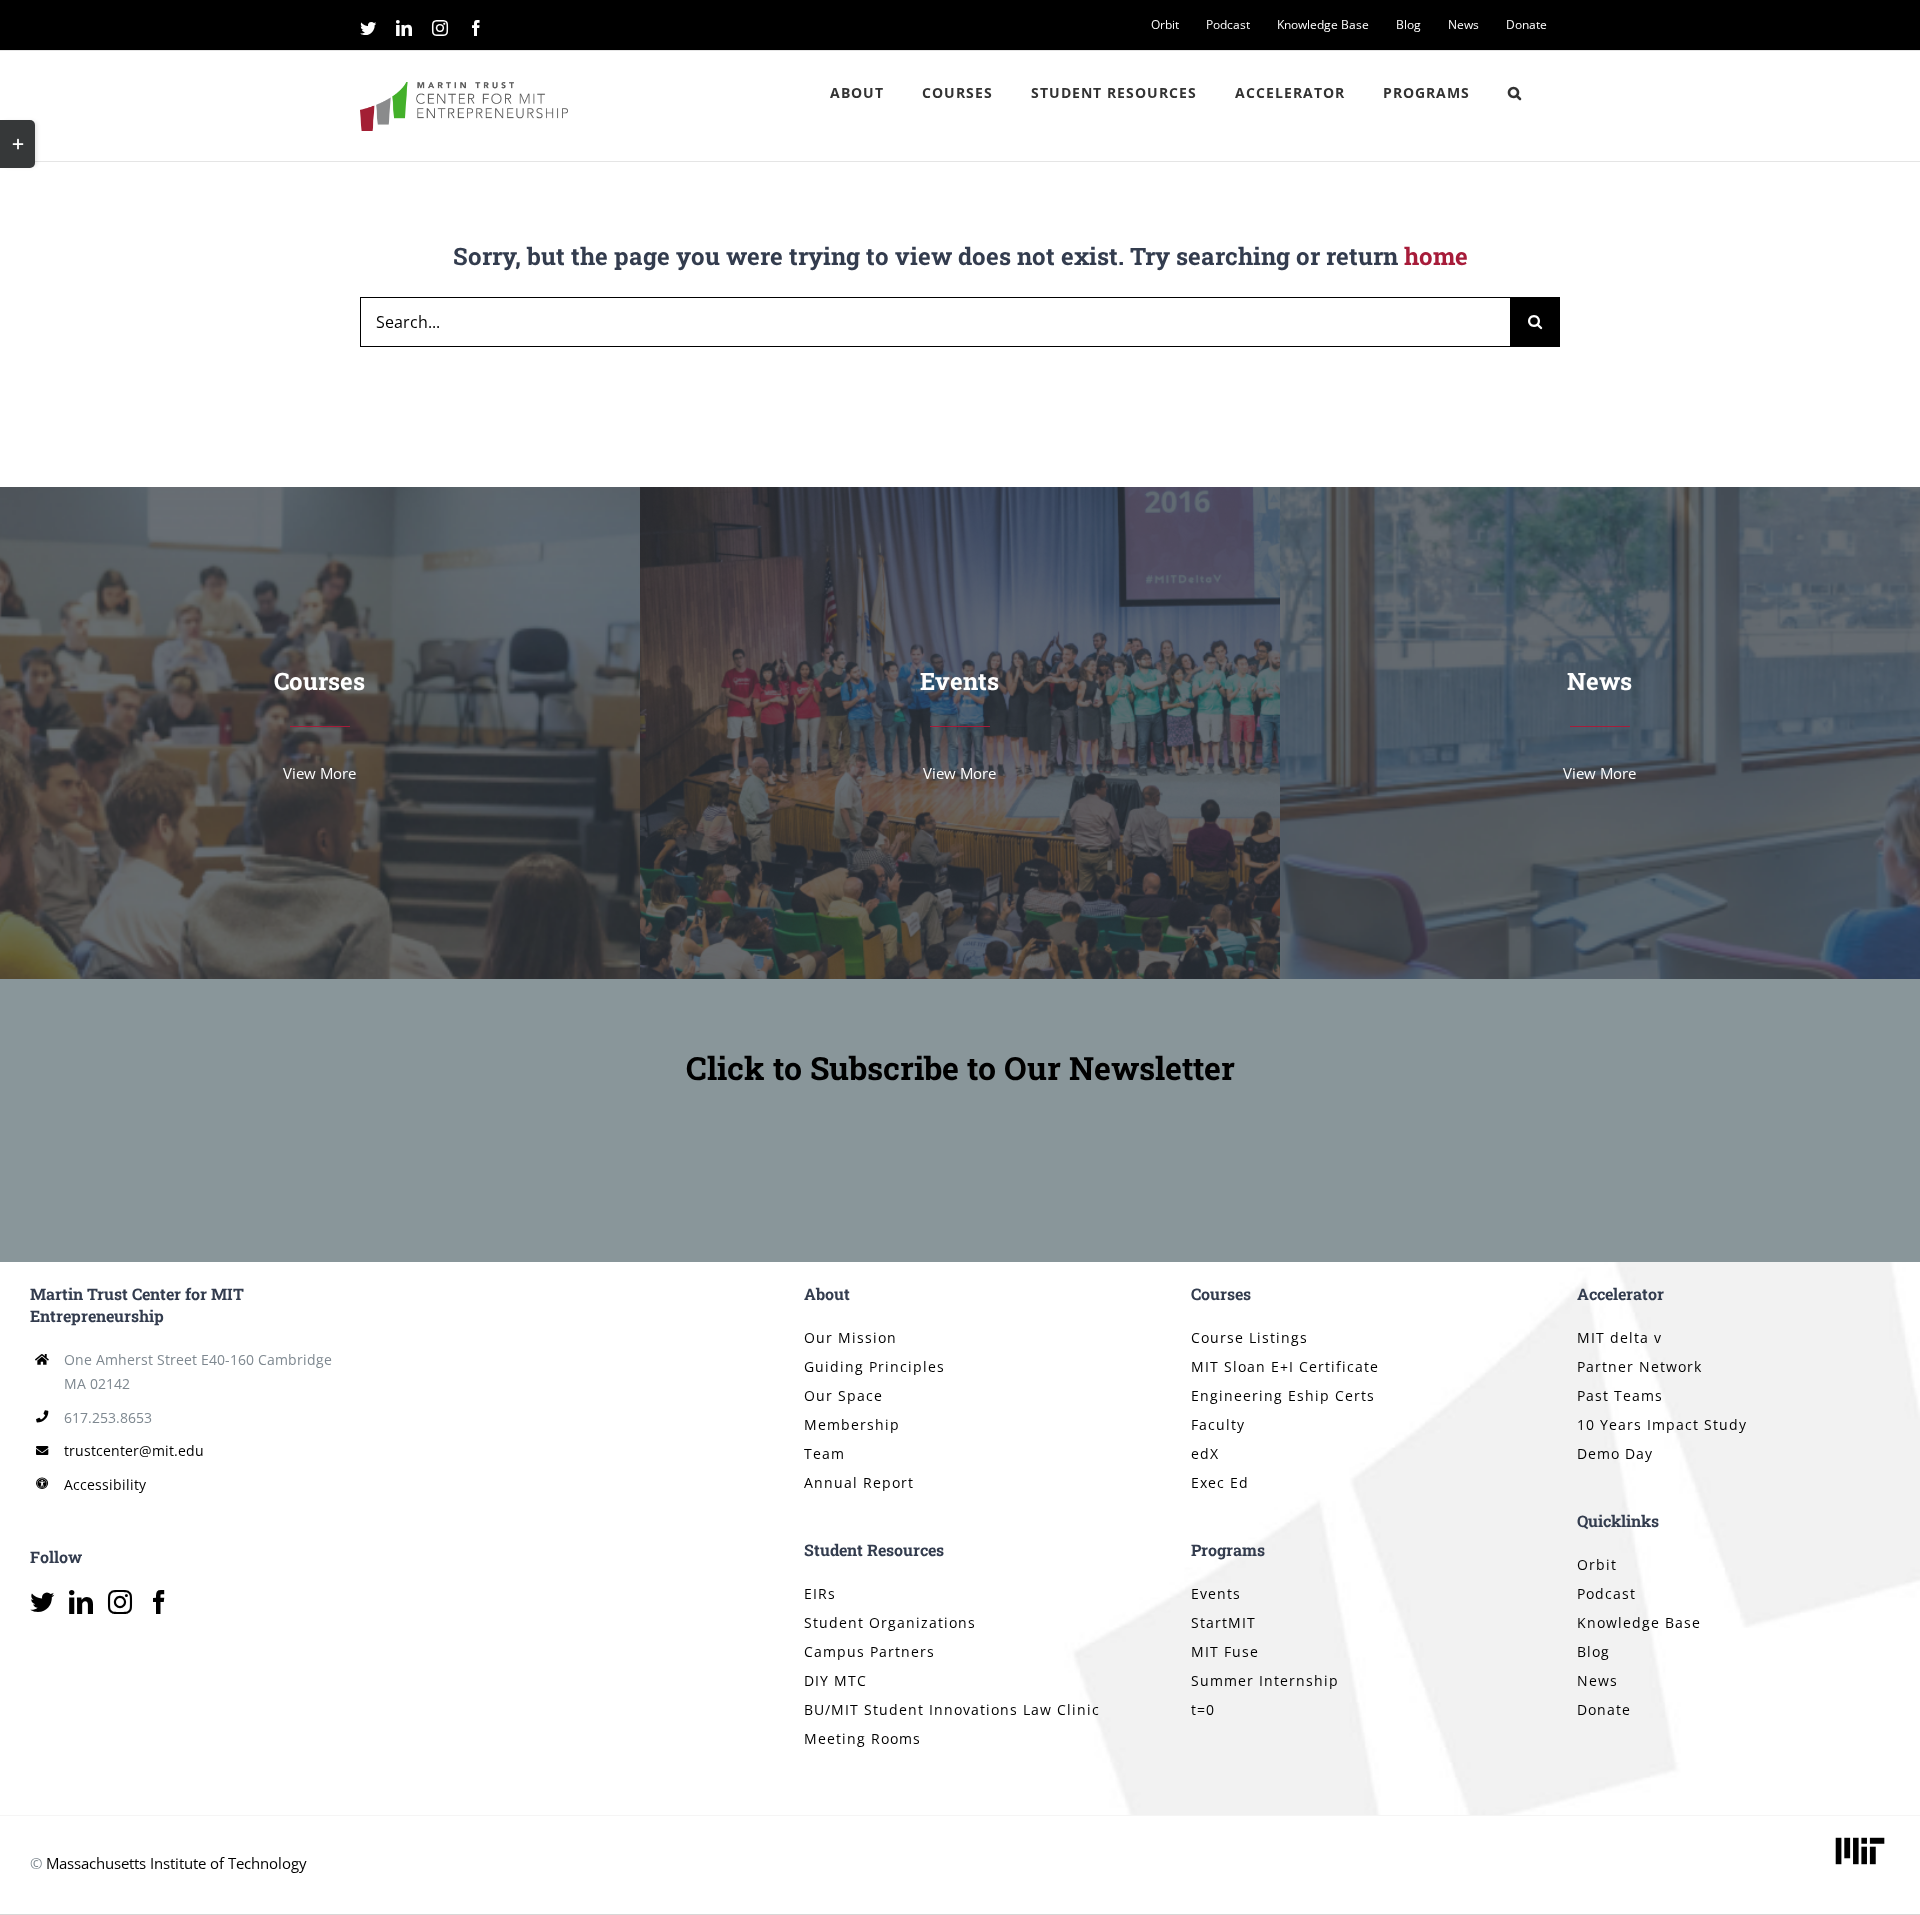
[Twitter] (42, 1602)
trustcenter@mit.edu (134, 1450)
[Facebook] (159, 1602)
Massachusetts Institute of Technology (176, 1863)
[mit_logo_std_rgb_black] (1860, 1839)
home (1436, 256)
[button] (1515, 93)
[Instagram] (120, 1602)
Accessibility (105, 1484)
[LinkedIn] (81, 1602)
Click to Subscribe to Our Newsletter (960, 1067)
